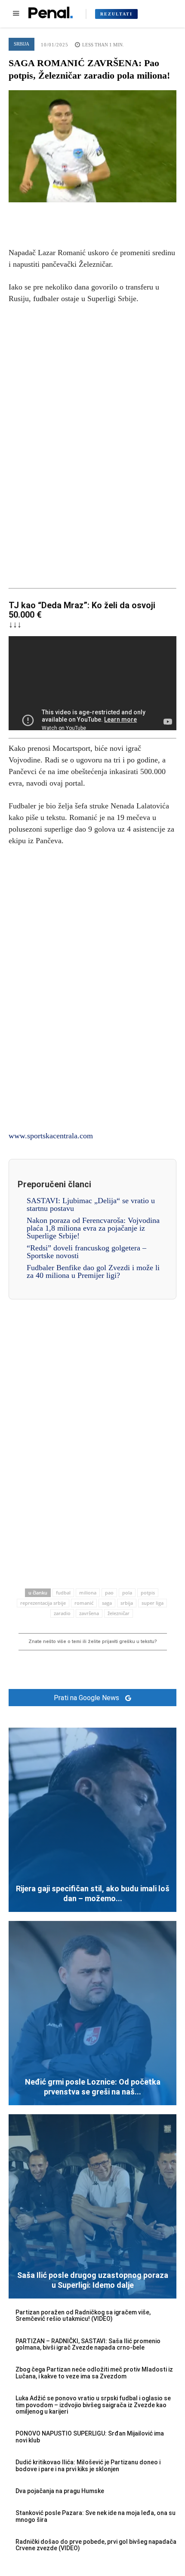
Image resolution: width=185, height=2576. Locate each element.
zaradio (62, 1613)
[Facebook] (53, 215)
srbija (127, 1603)
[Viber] (132, 215)
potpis (148, 1593)
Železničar (119, 1613)
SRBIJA (22, 44)
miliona (88, 1593)
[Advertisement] (92, 445)
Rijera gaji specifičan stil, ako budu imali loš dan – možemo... (93, 1893)
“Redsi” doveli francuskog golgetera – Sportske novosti (86, 1252)
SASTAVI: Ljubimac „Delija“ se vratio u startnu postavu (91, 1204)
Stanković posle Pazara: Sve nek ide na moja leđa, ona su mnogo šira (96, 2516)
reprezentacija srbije (43, 1603)
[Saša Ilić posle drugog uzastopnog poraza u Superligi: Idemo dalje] (92, 2206)
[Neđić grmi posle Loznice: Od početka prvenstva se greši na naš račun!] (92, 2013)
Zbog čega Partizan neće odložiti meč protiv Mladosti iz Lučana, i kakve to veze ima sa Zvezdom (94, 2373)
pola (127, 1593)
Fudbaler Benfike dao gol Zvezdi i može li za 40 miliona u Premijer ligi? (93, 1271)
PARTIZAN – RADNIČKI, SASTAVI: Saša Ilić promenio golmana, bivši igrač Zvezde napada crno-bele (88, 2344)
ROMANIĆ (84, 1603)
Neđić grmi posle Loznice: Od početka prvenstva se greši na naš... (93, 2087)
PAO (109, 1593)
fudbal (63, 1593)
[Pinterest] (92, 215)
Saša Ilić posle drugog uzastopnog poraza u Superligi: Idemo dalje (93, 2280)
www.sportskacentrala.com (51, 1136)
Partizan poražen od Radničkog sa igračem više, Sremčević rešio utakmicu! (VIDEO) (83, 2315)
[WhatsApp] (112, 215)
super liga (153, 1603)
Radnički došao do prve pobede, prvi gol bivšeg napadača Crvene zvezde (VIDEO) (96, 2545)
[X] (73, 215)
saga (107, 1603)
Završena (89, 1613)
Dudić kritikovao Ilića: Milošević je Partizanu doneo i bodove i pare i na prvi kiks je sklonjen (88, 2465)
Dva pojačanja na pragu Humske (60, 2491)
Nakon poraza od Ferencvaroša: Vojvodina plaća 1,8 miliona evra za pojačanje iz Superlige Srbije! (93, 1228)
